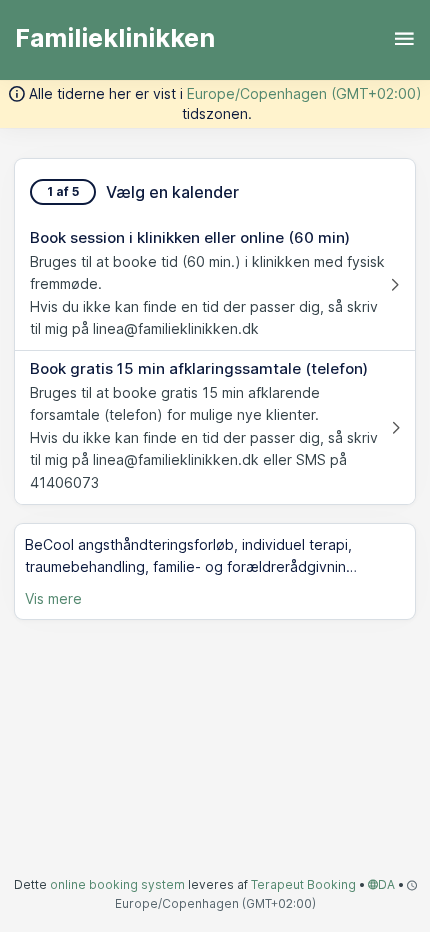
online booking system (117, 884)
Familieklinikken (115, 38)
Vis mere (53, 598)
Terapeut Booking (303, 884)
